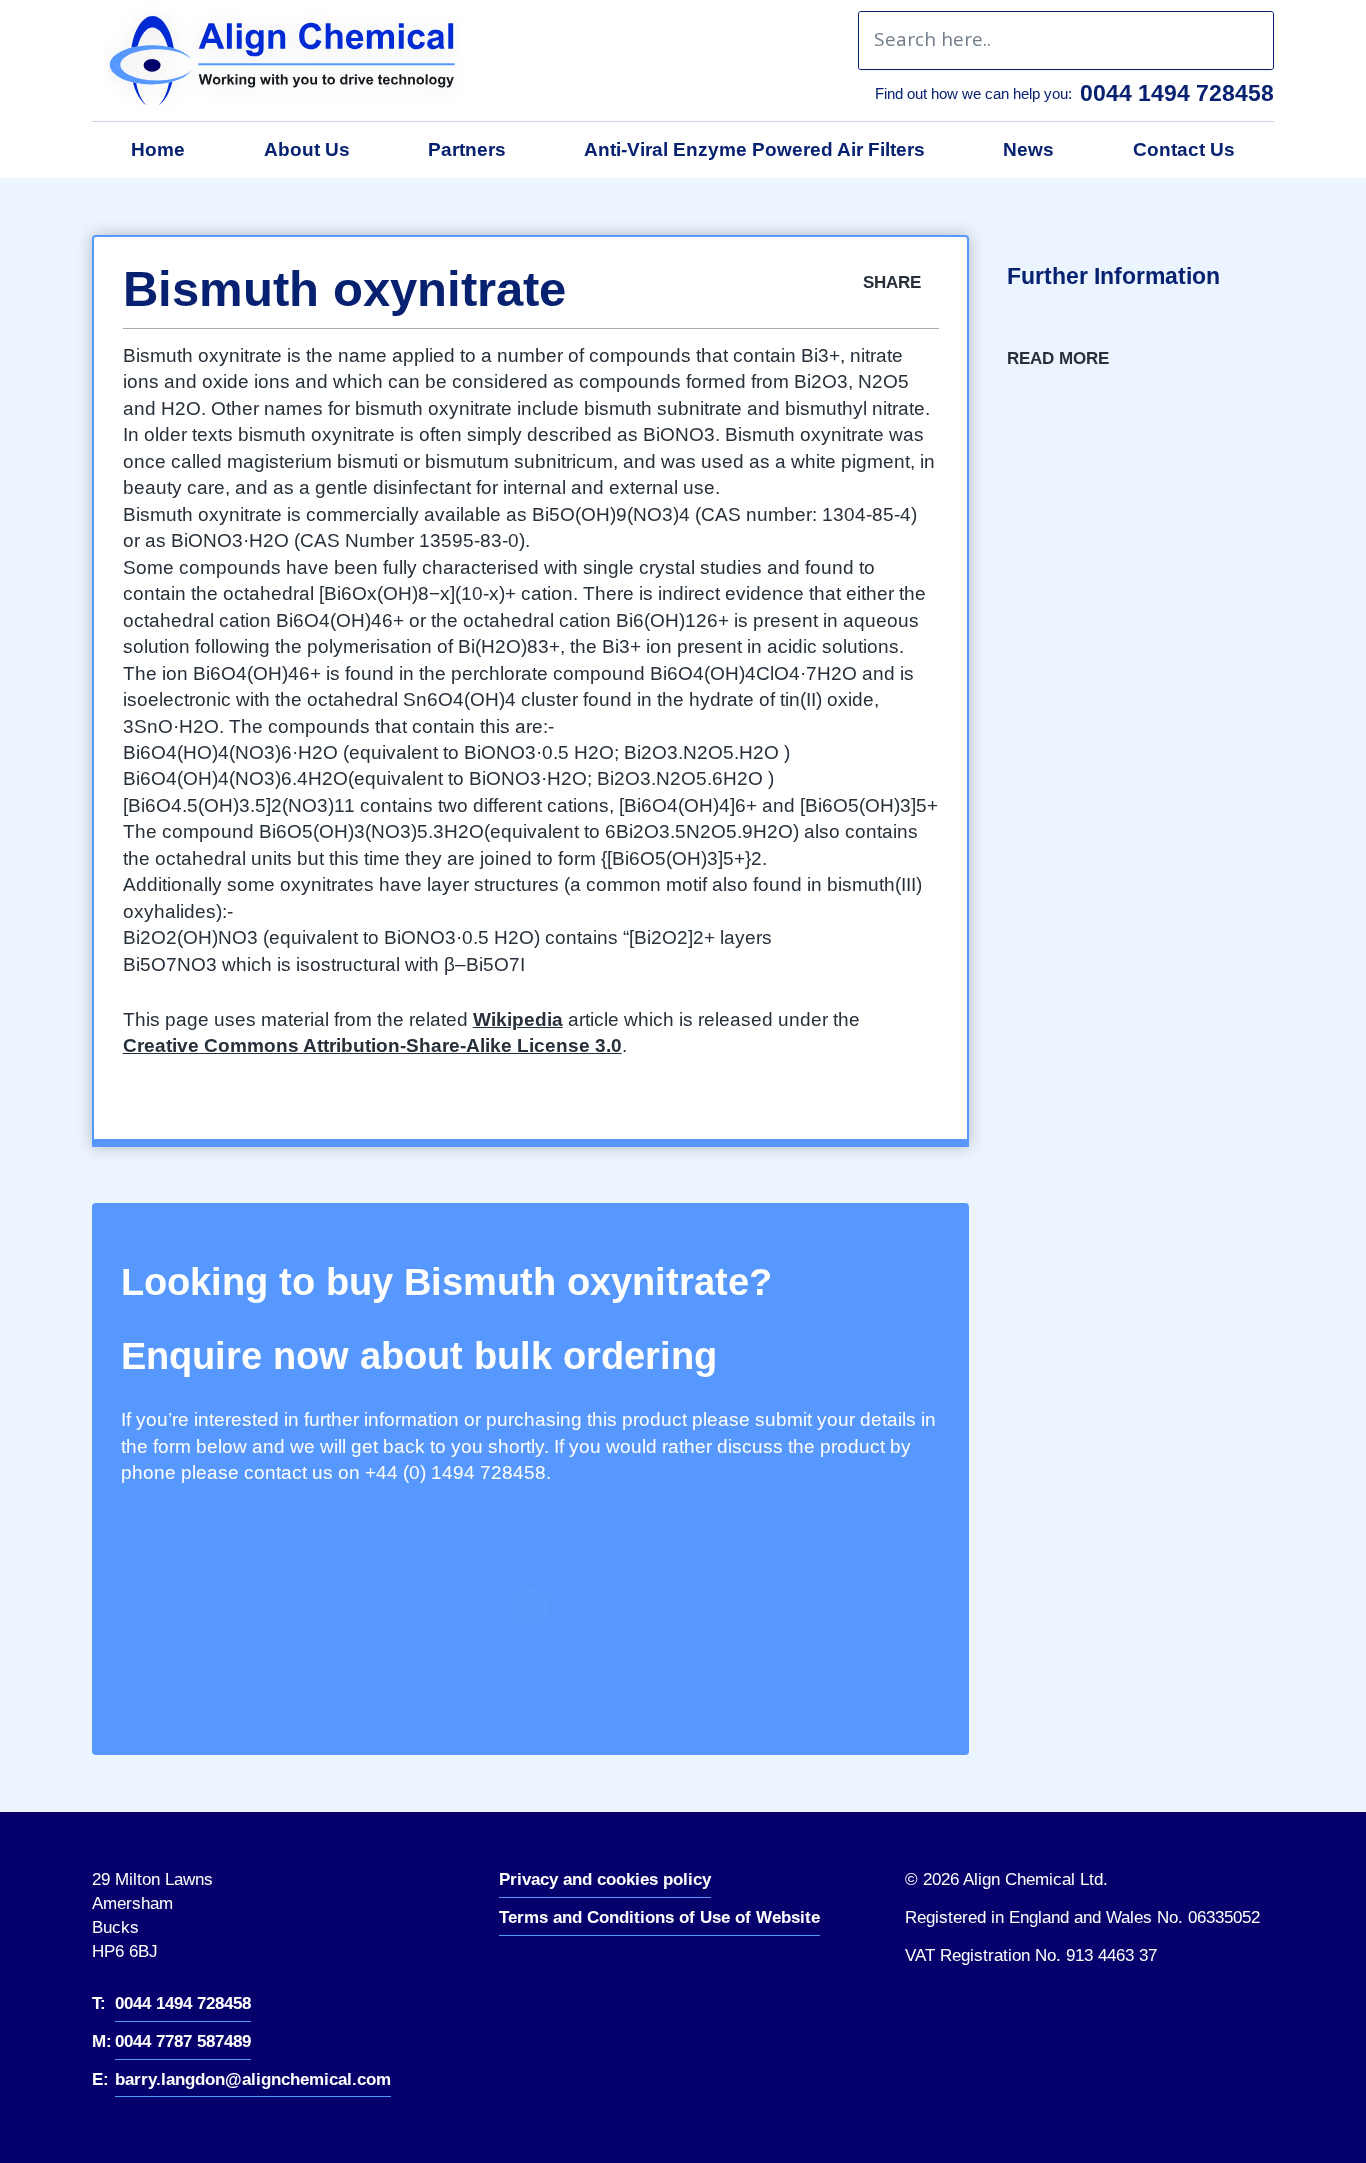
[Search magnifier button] (1244, 40)
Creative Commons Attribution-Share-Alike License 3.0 (372, 1045)
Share (894, 282)
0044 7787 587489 (183, 2041)
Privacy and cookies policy (605, 1879)
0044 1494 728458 (1177, 93)
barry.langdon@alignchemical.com (253, 2079)
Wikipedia (518, 1019)
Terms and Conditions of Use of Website (659, 1917)
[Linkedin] (533, 1978)
